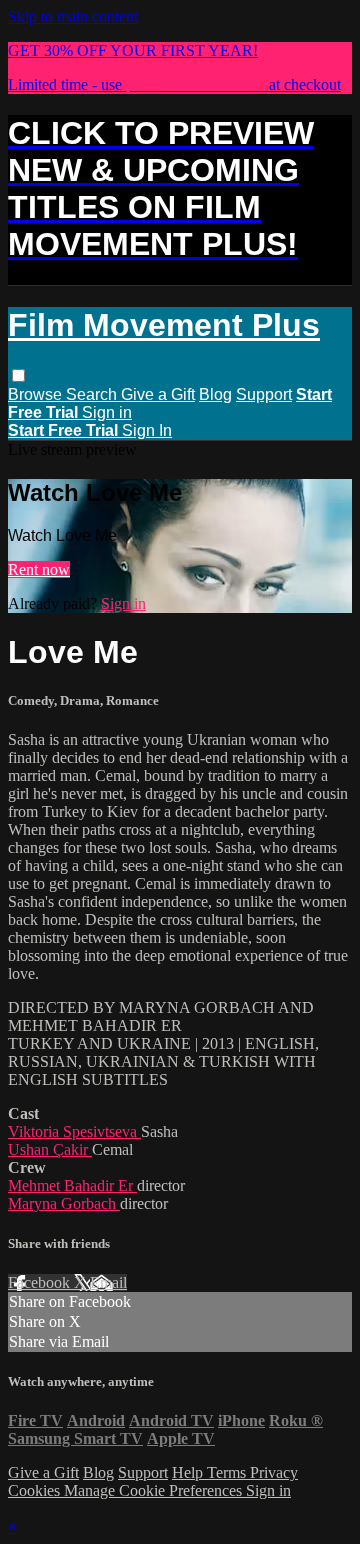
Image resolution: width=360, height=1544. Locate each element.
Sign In (147, 430)
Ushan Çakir (50, 1149)
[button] (18, 375)
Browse (37, 394)
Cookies (36, 1490)
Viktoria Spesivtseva (74, 1131)
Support (264, 394)
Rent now (39, 569)
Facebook (41, 1282)
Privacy (274, 1472)
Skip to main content (73, 16)
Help (189, 1472)
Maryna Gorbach (64, 1203)
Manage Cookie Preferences (155, 1490)
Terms (228, 1472)
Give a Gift (158, 394)
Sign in (107, 412)
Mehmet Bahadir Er (72, 1185)
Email (108, 1282)
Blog (215, 394)
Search (93, 394)
